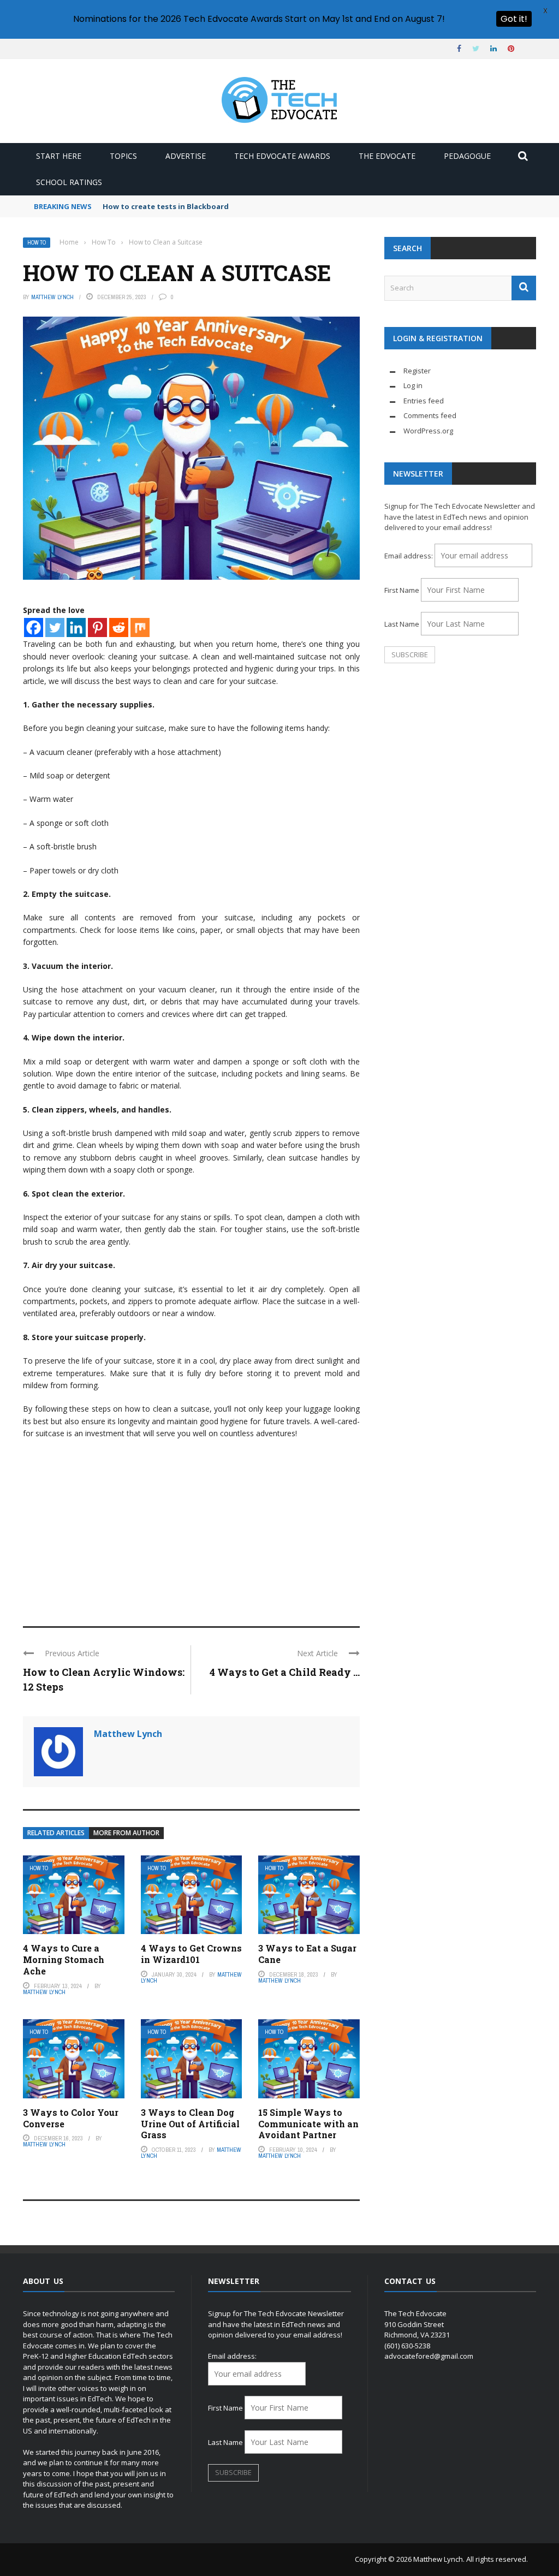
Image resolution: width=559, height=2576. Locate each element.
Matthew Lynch (52, 297)
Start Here (59, 156)
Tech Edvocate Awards (282, 156)
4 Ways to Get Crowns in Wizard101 (191, 1954)
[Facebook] (34, 627)
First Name (402, 590)
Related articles (56, 1833)
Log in (413, 385)
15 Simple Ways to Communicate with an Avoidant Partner (308, 2124)
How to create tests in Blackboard (166, 206)
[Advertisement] (191, 1528)
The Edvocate (387, 156)
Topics (123, 156)
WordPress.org (428, 431)
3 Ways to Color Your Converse (71, 2118)
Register (417, 371)
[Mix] (140, 627)
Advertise (186, 156)
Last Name (402, 624)
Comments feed (430, 415)
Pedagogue (467, 156)
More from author (126, 1833)
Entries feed (424, 401)
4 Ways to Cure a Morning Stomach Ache (64, 1959)
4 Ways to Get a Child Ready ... (285, 1672)
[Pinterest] (97, 627)
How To (37, 243)
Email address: (409, 556)
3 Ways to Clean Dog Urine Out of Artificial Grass (190, 2124)
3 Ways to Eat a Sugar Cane (307, 1954)
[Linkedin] (76, 627)
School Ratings (69, 182)
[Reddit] (119, 627)
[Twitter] (55, 627)
